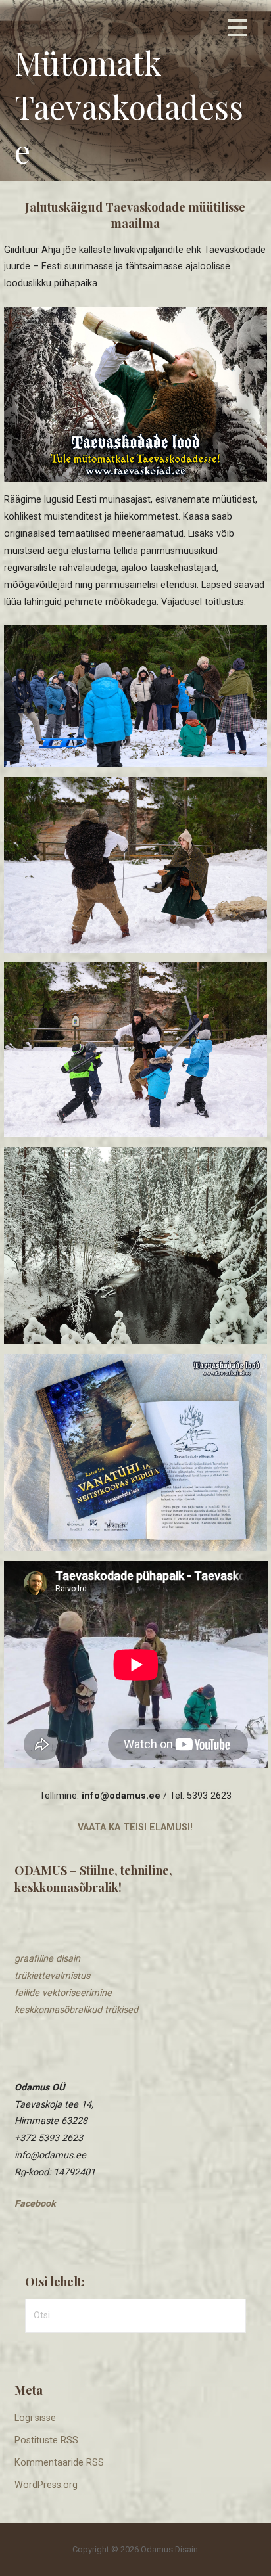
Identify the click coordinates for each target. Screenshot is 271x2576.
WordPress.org (46, 2485)
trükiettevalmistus (52, 1976)
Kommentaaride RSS (59, 2463)
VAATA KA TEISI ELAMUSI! (135, 1827)
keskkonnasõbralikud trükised (76, 2010)
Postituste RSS (46, 2440)
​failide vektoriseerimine (63, 1993)
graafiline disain (47, 1959)
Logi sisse (35, 2418)
